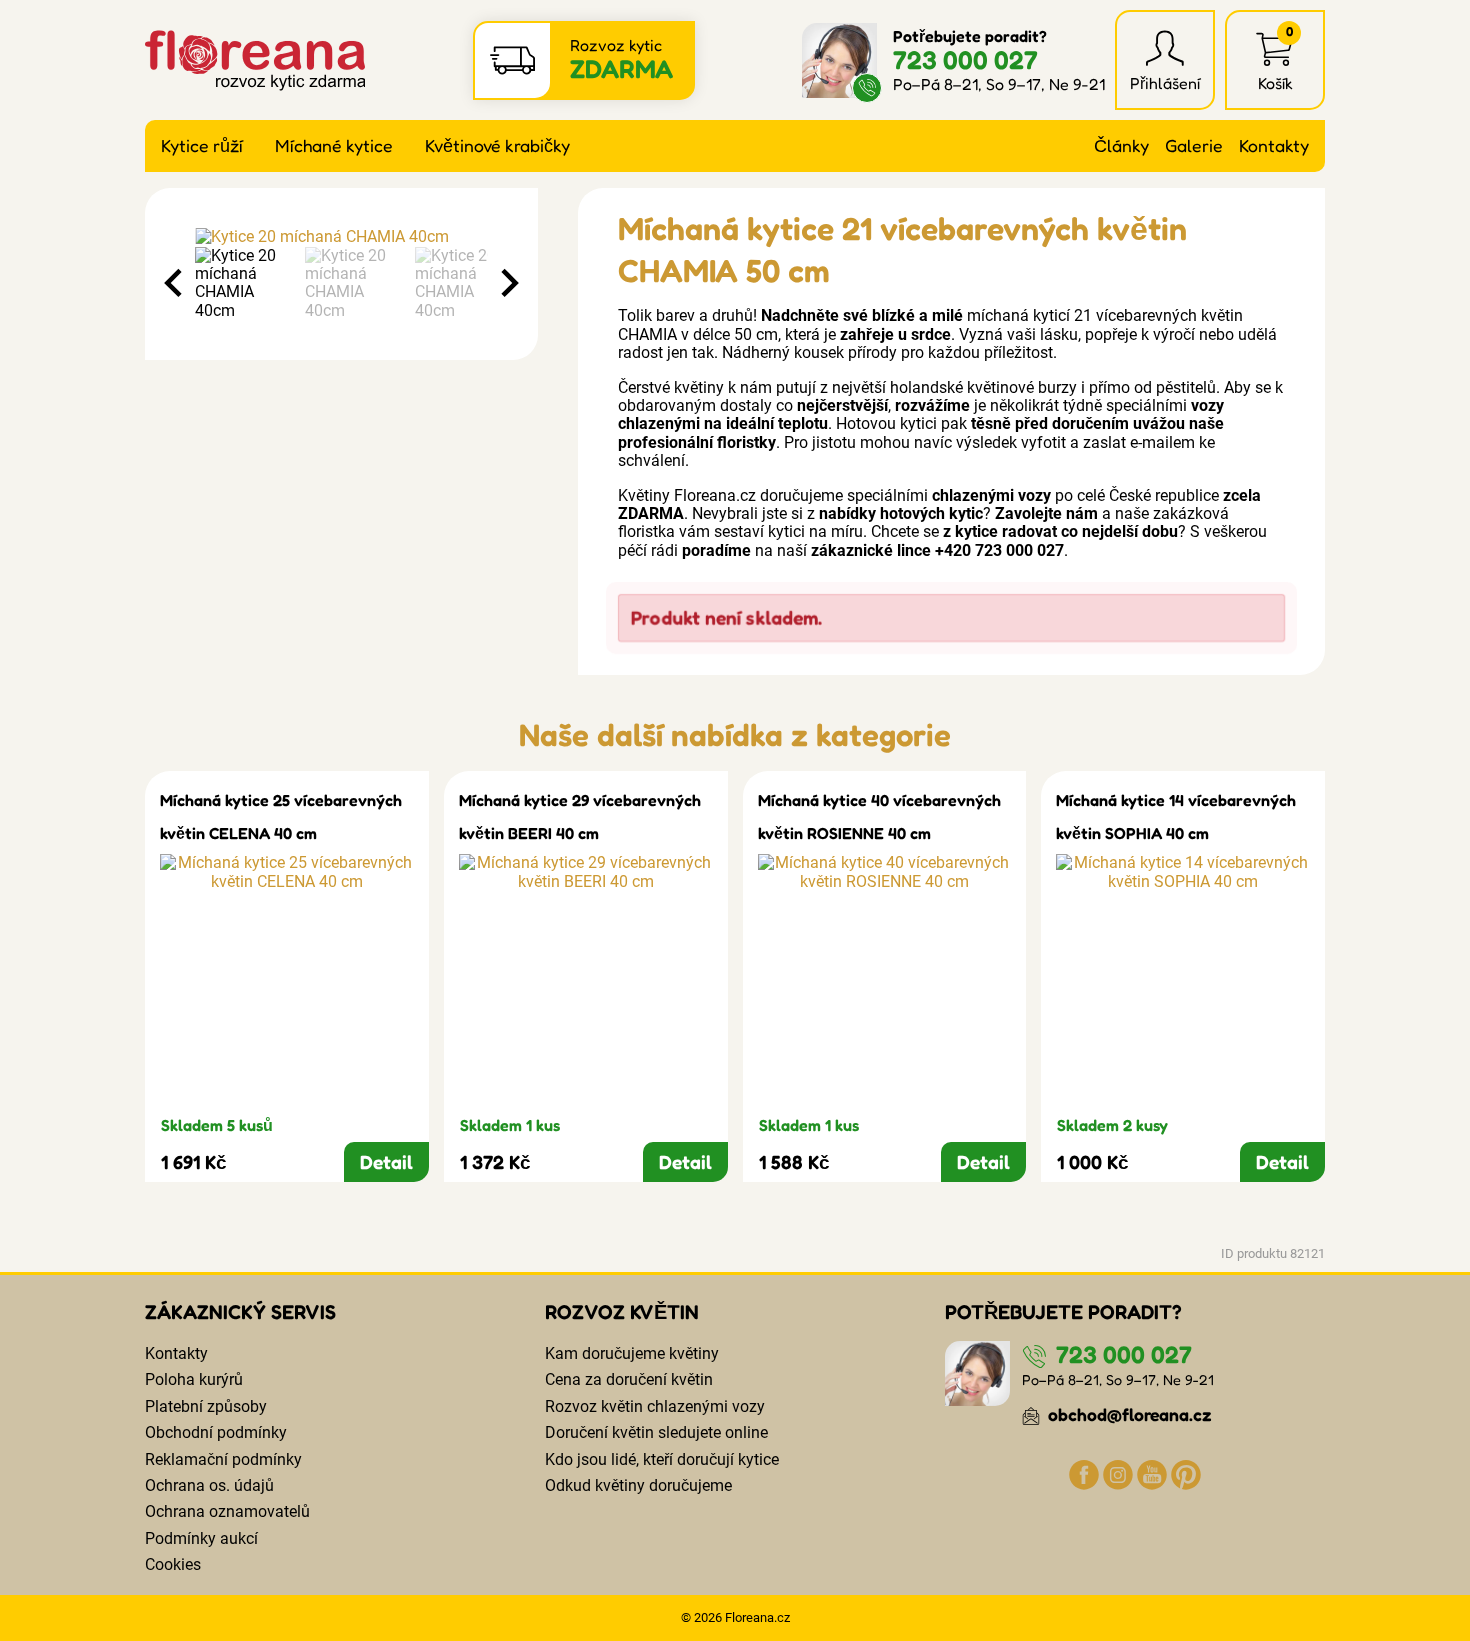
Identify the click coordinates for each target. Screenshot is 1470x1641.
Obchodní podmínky (216, 1432)
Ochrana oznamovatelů (227, 1511)
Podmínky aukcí (201, 1538)
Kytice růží (202, 145)
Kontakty (1274, 145)
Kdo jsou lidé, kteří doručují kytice (662, 1459)
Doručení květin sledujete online (656, 1432)
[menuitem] (245, 284)
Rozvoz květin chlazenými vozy (655, 1406)
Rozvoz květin (622, 1312)
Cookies (173, 1564)
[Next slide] (508, 283)
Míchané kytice (334, 145)
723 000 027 (965, 59)
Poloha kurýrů (194, 1379)
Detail (386, 1162)
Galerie (1194, 145)
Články (1121, 145)
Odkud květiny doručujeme (638, 1485)
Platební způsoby (206, 1406)
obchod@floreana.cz (1128, 1414)
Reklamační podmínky (223, 1459)
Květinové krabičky (497, 145)
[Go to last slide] (175, 283)
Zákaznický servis (240, 1312)
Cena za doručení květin (629, 1379)
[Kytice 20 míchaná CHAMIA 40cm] (341, 237)
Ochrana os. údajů (209, 1485)
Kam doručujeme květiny (632, 1353)
